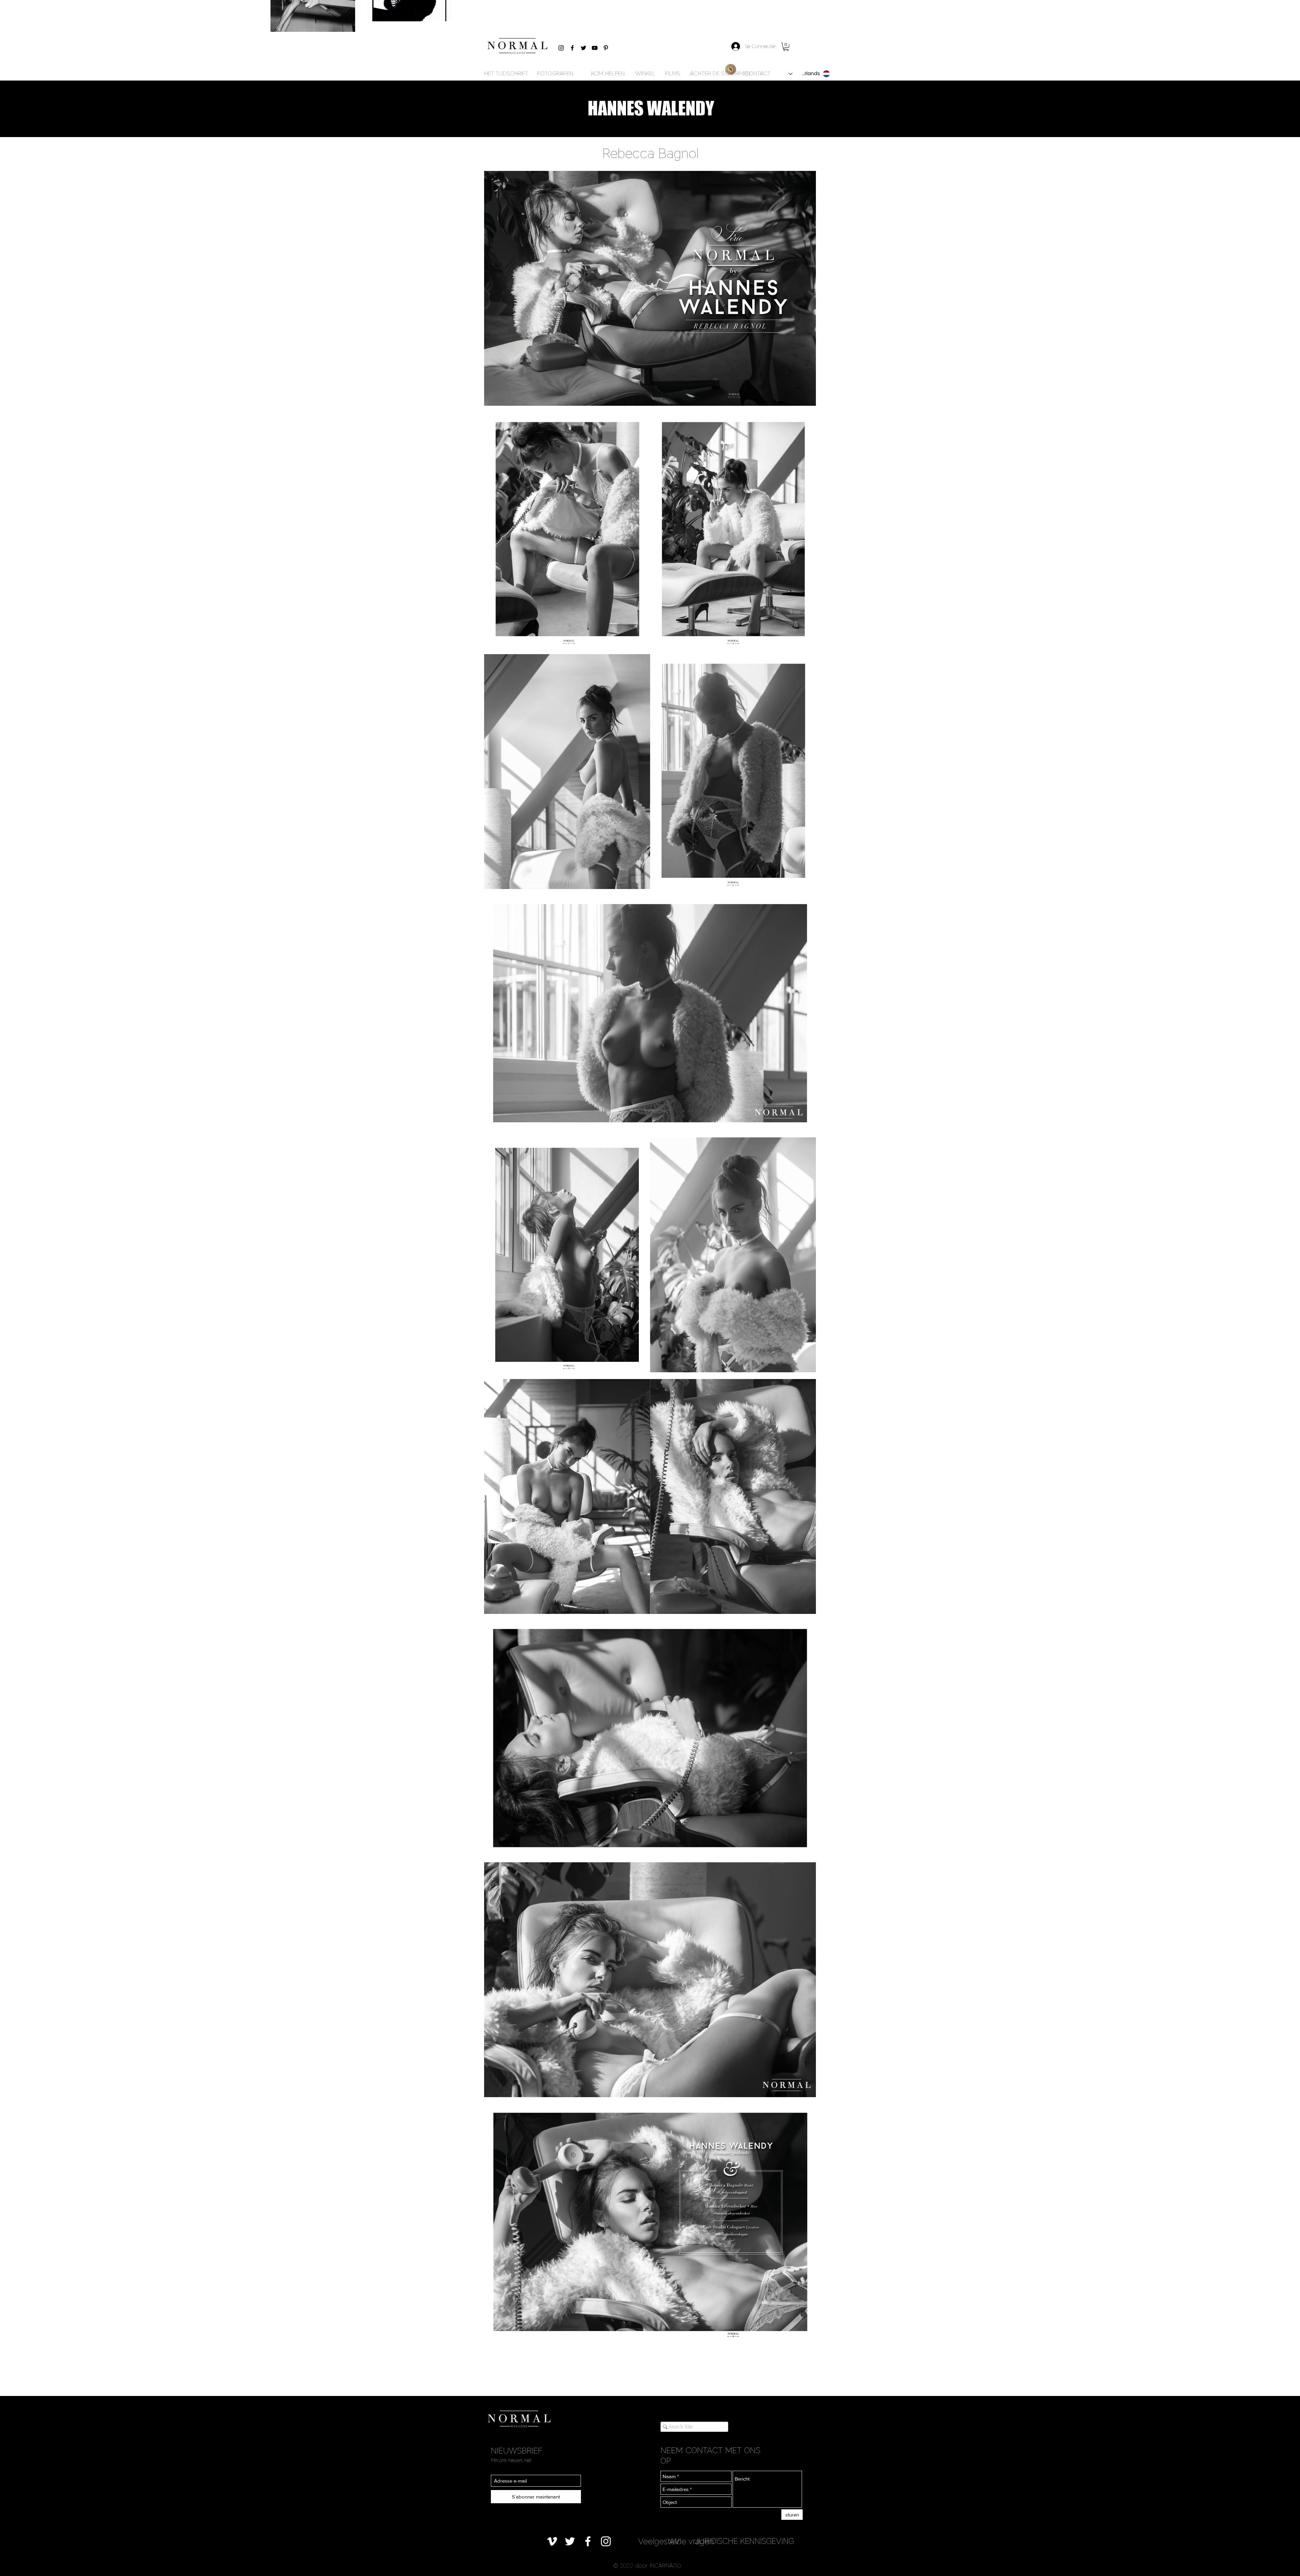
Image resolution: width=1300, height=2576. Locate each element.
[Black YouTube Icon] (595, 48)
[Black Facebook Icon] (572, 48)
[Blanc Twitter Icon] (570, 2541)
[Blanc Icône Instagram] (606, 2541)
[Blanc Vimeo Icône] (552, 2541)
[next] (804, 1258)
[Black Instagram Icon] (561, 48)
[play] (801, 2333)
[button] (786, 47)
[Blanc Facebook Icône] (588, 2541)
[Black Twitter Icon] (583, 48)
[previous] (496, 1258)
